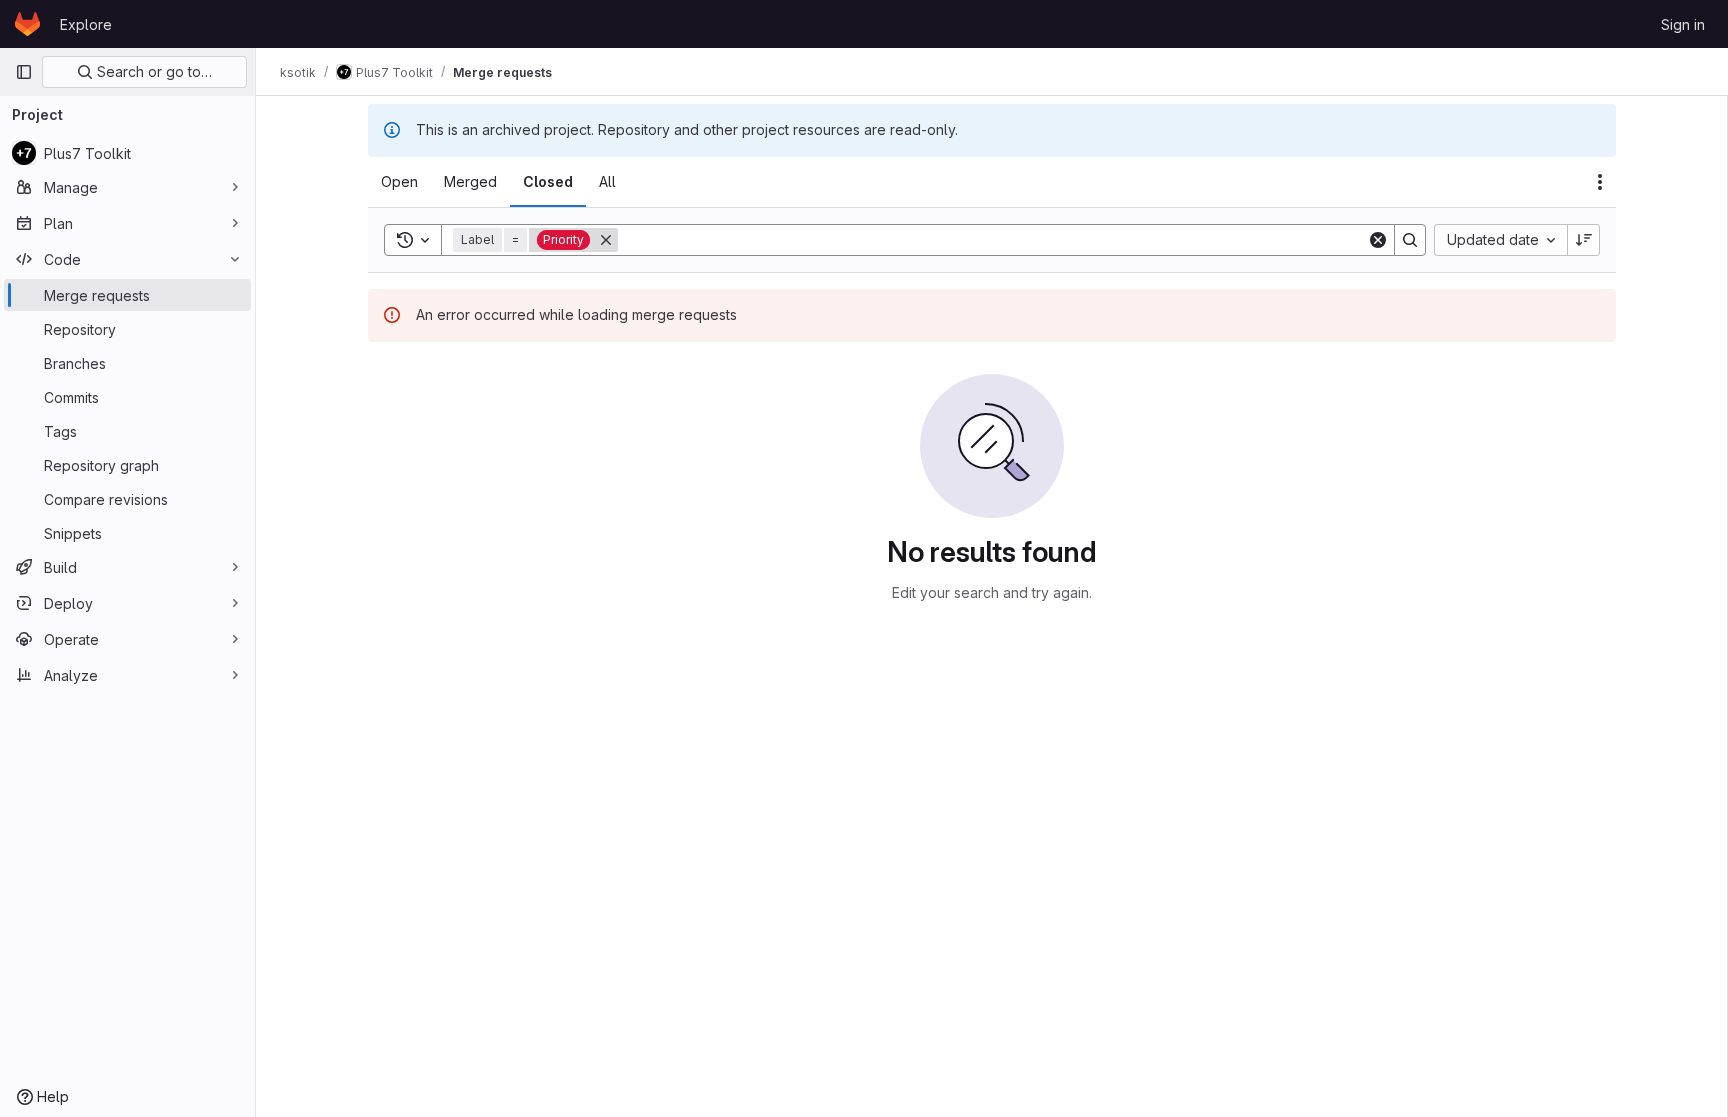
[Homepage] (27, 24)
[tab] (399, 182)
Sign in (1683, 24)
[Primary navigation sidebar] (24, 72)
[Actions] (1600, 182)
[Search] (1410, 240)
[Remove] (606, 240)
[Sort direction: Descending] (1584, 240)
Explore (86, 24)
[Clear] (1378, 240)
